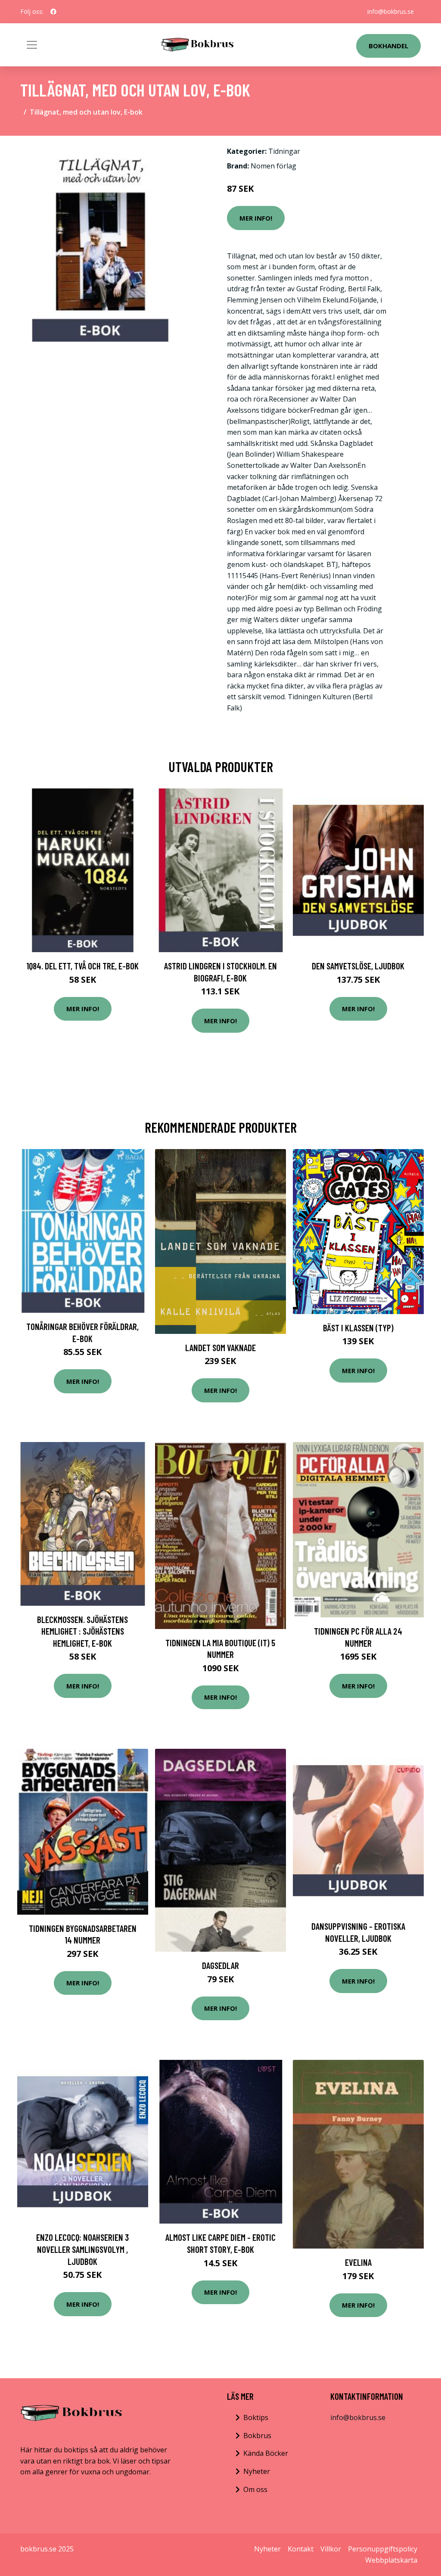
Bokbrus (257, 2436)
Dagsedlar (220, 1965)
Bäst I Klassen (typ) (358, 1328)
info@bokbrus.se (391, 11)
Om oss (255, 2489)
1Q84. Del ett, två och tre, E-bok (82, 966)
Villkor (331, 2549)
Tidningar (284, 151)
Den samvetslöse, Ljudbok (358, 966)
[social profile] (53, 12)
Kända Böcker (266, 2453)
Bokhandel (388, 46)
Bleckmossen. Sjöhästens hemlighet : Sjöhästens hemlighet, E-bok (82, 1631)
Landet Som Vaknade (220, 1347)
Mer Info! (256, 218)
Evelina (358, 2262)
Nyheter (257, 2471)
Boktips (256, 2417)
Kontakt (301, 2549)
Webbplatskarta (391, 2560)
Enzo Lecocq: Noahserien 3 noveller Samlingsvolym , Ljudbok (82, 2249)
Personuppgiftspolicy (383, 2549)
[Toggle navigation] (32, 45)
